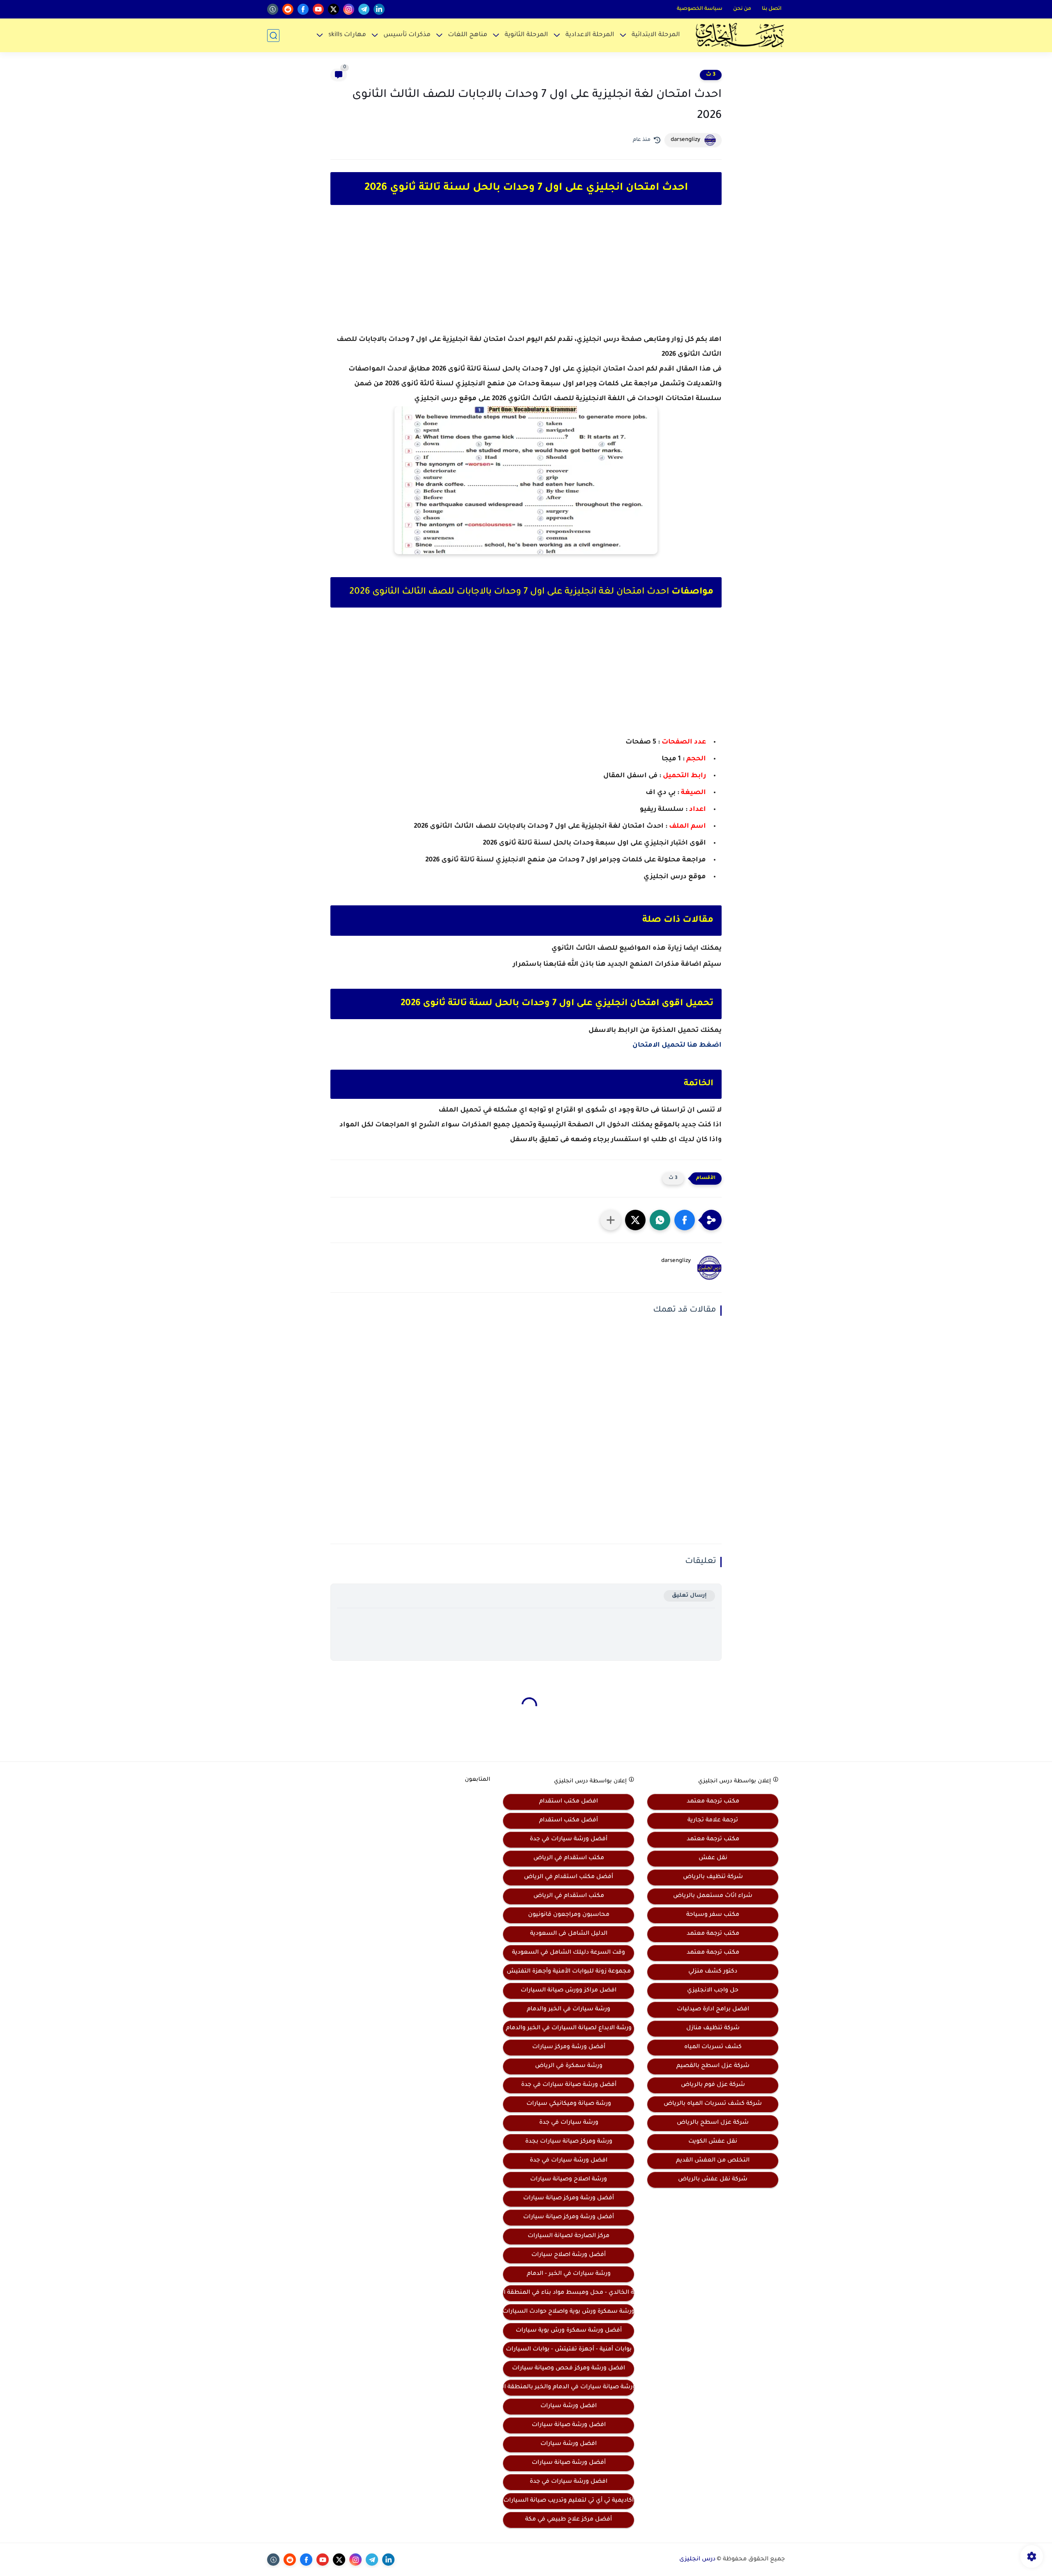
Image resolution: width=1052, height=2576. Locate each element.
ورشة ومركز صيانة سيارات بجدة (569, 2142)
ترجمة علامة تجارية (713, 1821)
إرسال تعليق (689, 1596)
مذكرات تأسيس (407, 35)
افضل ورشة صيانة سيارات (569, 2425)
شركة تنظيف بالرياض (713, 1877)
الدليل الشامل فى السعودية (569, 1934)
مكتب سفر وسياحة (713, 1915)
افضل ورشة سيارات (569, 2406)
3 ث (711, 75)
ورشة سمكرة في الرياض (569, 2066)
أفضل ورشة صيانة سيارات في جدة (569, 2085)
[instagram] (349, 9)
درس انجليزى (697, 2560)
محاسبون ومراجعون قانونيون (569, 1915)
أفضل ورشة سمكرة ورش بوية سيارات (569, 2331)
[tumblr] (273, 9)
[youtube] (318, 9)
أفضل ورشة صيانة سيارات (569, 2463)
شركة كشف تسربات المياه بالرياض (713, 2104)
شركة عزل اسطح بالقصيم (713, 2066)
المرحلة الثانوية (526, 35)
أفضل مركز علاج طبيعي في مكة (569, 2520)
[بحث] (273, 36)
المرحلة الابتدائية (656, 35)
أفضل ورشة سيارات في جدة (569, 1839)
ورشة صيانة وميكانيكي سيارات (569, 2104)
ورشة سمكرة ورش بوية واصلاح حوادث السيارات (569, 2312)
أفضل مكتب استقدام (569, 1821)
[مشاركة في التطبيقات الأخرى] (611, 1220)
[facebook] (303, 9)
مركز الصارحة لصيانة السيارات (569, 2236)
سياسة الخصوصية (700, 9)
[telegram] (364, 9)
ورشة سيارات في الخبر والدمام (569, 2010)
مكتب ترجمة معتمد (713, 1802)
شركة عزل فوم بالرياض (713, 2085)
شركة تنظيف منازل (713, 2028)
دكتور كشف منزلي (713, 1972)
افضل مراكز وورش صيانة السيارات (569, 1991)
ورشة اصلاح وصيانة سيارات (569, 2180)
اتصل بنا (772, 9)
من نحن (742, 9)
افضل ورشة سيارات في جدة (569, 2161)
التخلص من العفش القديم (713, 2161)
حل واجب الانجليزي (713, 1991)
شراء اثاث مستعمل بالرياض (713, 1896)
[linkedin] (379, 9)
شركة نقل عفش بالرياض (713, 2180)
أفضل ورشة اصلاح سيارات (569, 2255)
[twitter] (333, 9)
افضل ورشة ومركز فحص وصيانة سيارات (569, 2369)
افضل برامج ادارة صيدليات (713, 2010)
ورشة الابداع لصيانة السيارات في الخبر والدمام (569, 2028)
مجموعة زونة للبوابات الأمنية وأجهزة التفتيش (569, 1972)
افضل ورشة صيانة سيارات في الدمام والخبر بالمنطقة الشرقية (569, 2387)
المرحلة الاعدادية (590, 35)
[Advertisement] (526, 277)
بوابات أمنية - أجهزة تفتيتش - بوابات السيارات (569, 2350)
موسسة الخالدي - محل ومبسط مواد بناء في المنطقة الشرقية (569, 2293)
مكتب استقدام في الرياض (569, 1858)
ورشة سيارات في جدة (569, 2123)
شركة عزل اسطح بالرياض (713, 2123)
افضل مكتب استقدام (569, 1802)
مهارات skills (347, 35)
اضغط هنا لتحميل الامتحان (677, 1045)
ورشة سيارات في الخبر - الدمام (569, 2274)
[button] (685, 1220)
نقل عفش (713, 1858)
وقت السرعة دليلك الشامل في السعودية (569, 1953)
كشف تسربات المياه (713, 2047)
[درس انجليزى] (740, 35)
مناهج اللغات (468, 35)
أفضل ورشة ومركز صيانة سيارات (569, 2198)
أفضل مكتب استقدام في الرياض (569, 1877)
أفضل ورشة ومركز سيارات (569, 2047)
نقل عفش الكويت (713, 2142)
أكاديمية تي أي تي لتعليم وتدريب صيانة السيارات (569, 2501)
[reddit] (288, 9)
